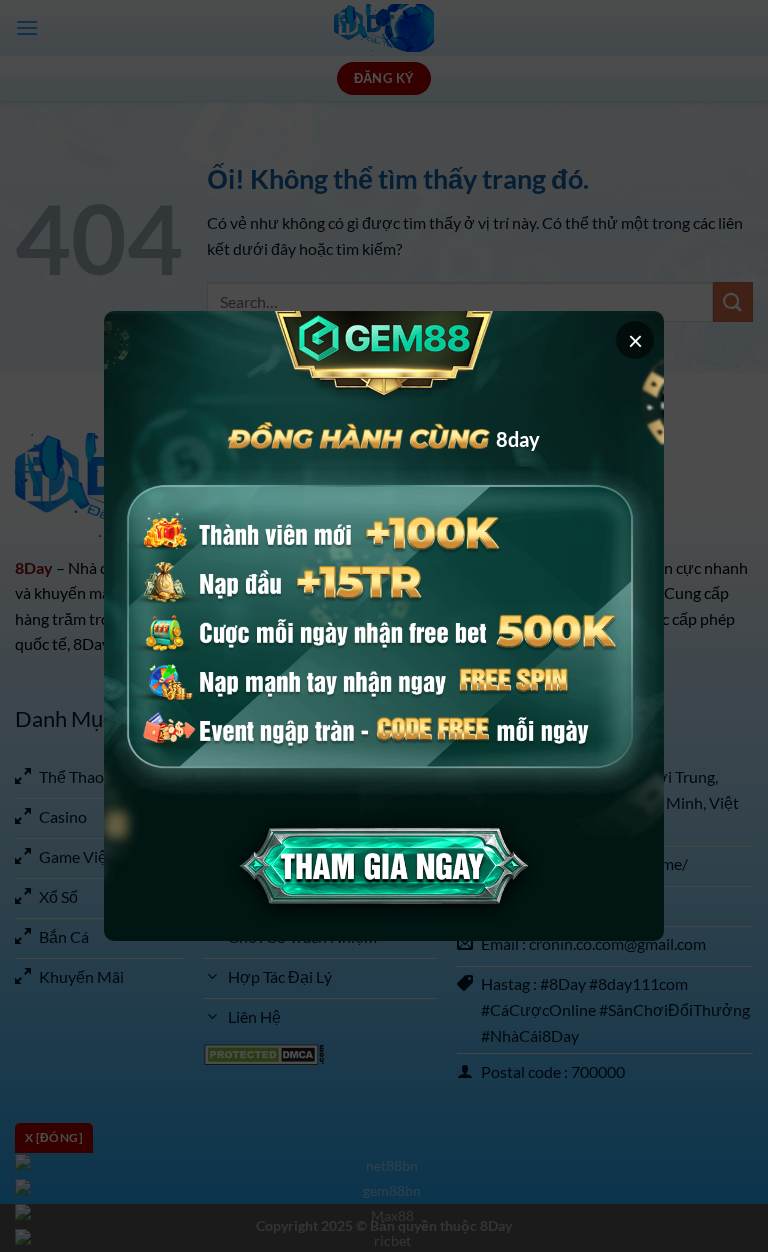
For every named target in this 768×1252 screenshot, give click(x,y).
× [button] (635, 340)
